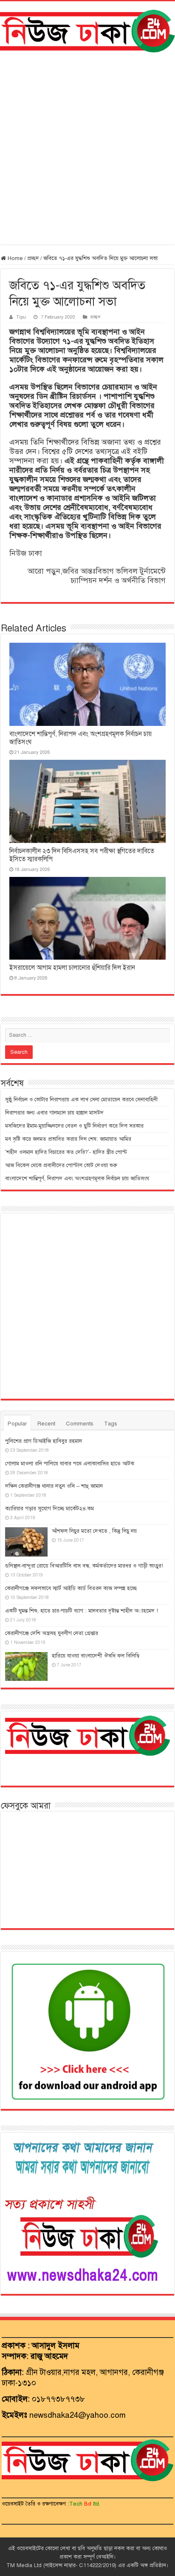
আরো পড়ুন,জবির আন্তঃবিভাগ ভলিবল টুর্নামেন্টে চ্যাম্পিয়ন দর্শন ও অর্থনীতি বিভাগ (97, 576)
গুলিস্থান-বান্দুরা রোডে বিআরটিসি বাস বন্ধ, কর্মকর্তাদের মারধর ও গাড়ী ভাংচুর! (84, 1566)
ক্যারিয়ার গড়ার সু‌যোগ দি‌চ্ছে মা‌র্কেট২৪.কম (49, 1509)
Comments (80, 1424)
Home (14, 258)
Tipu (21, 317)
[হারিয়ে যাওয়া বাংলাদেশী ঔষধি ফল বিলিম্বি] (26, 1666)
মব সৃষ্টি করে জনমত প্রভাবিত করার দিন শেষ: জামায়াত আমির (68, 1139)
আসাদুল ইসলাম (56, 2345)
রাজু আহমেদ (49, 2356)
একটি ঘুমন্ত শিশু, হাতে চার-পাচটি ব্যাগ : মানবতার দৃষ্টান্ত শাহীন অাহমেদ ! (82, 1611)
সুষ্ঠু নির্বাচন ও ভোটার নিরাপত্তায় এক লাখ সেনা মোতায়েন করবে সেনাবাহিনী (81, 1100)
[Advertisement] (87, 148)
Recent (46, 1424)
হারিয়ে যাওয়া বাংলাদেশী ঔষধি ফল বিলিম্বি (96, 1656)
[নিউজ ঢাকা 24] (87, 30)
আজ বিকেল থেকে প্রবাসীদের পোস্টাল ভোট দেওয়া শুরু (61, 1165)
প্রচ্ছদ (33, 258)
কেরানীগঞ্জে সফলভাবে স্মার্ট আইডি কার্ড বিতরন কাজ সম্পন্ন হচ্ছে (71, 1588)
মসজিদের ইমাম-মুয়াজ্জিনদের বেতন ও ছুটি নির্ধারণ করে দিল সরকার (74, 1126)
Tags (111, 1424)
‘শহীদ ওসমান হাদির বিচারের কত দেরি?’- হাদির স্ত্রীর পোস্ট (66, 1152)
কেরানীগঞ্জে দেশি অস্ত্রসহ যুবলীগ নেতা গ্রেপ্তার (52, 1633)
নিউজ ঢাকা (26, 553)
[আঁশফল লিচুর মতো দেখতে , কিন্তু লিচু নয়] (26, 1542)
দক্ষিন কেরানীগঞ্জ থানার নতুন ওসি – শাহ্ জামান (54, 1486)
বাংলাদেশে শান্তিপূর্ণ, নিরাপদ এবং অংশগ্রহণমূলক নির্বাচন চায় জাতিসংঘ (77, 1179)
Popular (17, 1424)
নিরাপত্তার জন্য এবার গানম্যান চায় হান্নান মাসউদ (54, 1113)
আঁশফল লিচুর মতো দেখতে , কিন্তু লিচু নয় (94, 1531)
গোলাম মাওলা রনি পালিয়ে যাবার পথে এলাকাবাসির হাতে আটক (70, 1464)
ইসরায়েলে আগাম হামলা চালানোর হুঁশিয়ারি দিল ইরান (72, 968)
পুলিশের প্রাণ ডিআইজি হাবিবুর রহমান (44, 1441)
